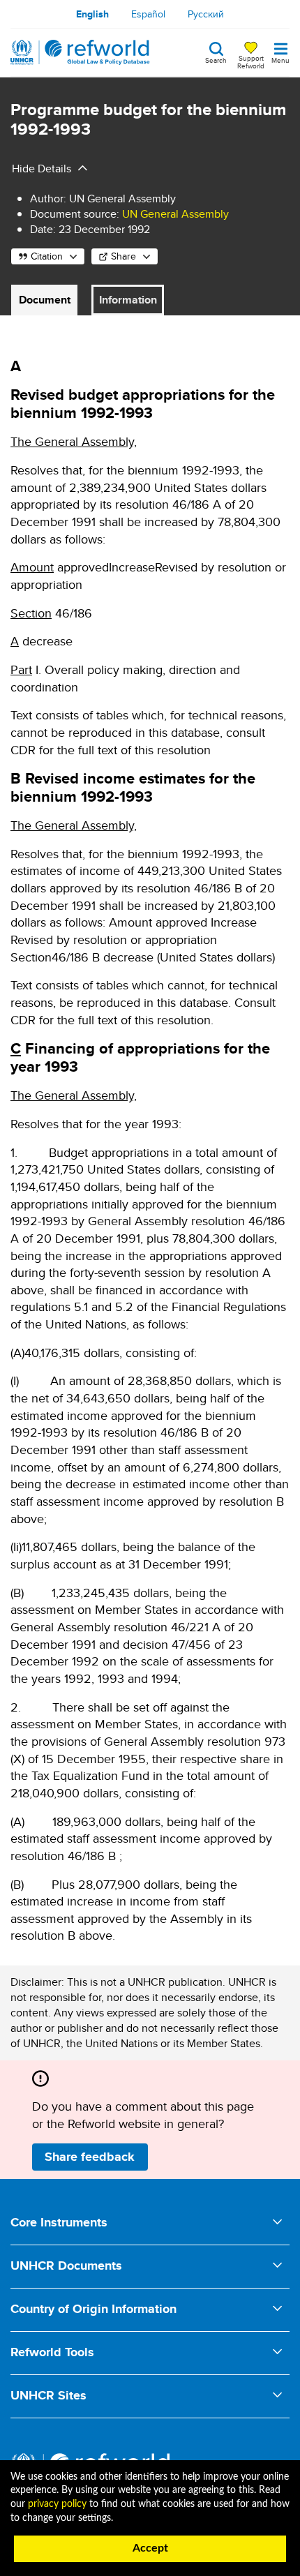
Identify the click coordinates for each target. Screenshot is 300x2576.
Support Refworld (251, 61)
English (92, 14)
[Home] (80, 52)
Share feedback (90, 2157)
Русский (206, 14)
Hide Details (42, 169)
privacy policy (57, 2504)
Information (128, 300)
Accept (150, 2548)
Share (123, 256)
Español (148, 14)
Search (216, 59)
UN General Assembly (175, 214)
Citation (47, 256)
